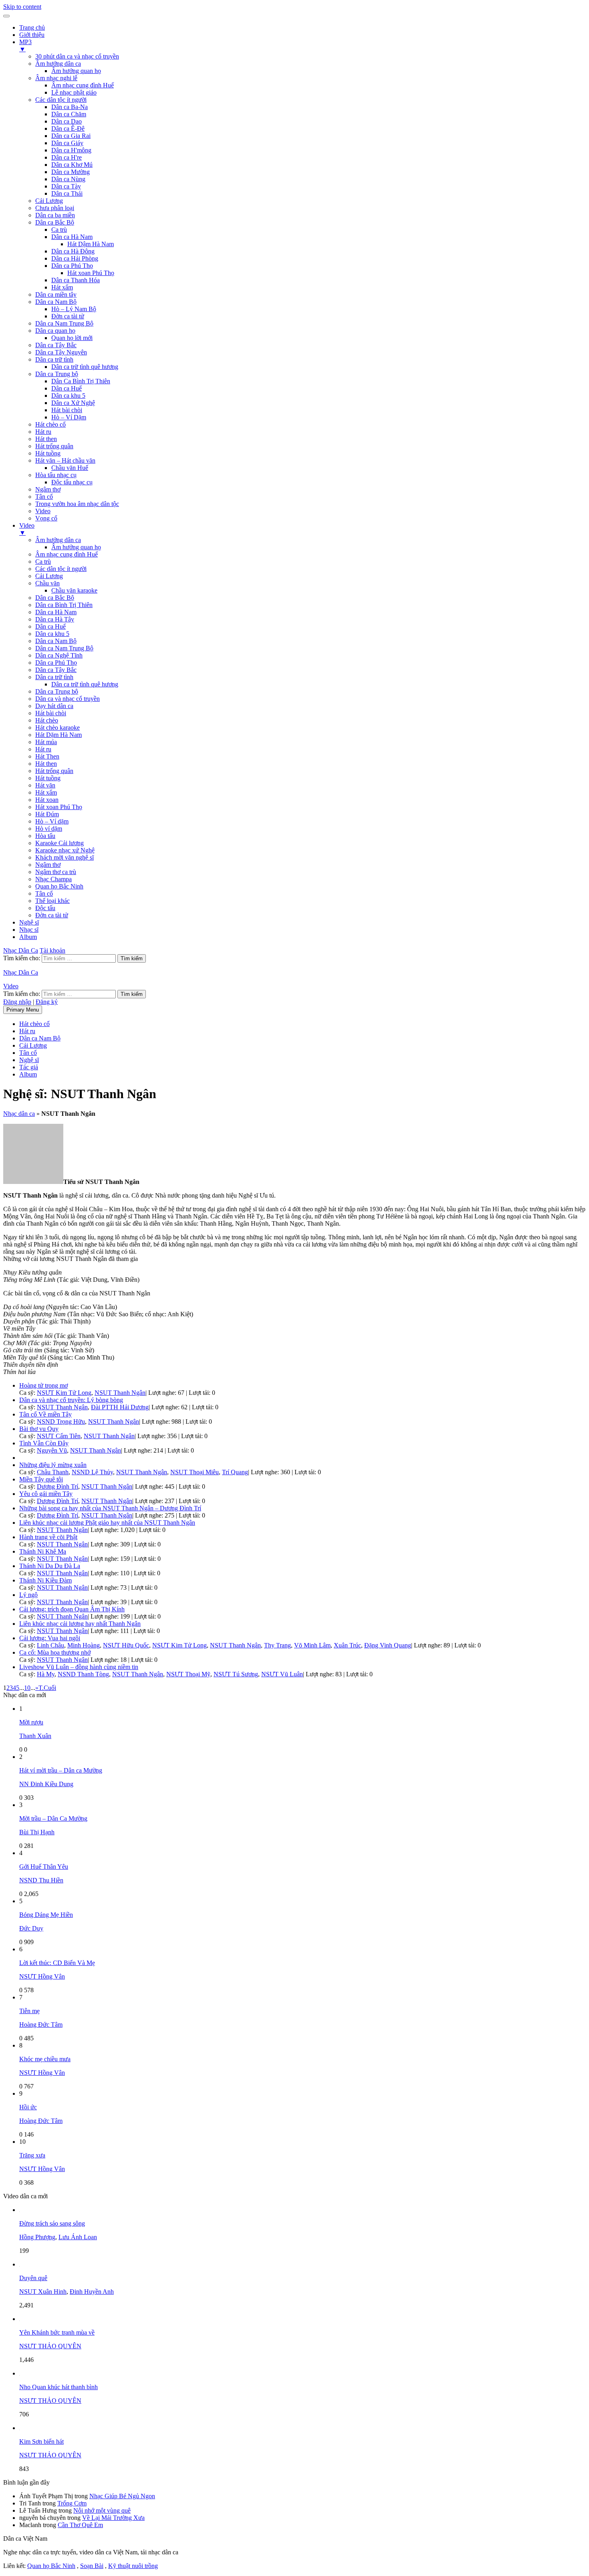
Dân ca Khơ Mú (72, 165)
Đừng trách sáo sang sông (52, 2223)
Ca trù (59, 230)
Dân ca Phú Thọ (72, 266)
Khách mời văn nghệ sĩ (65, 857)
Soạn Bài (92, 2566)
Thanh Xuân (35, 1736)
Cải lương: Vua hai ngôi (50, 1638)
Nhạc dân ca (19, 1114)
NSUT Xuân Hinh (43, 2292)
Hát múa (46, 742)
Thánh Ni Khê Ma (43, 1551)
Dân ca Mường (71, 172)
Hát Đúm (47, 814)
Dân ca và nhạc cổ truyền (68, 699)
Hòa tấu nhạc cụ (56, 475)
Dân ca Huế (67, 388)
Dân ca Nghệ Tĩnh (59, 655)
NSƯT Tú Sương (236, 1674)
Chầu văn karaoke (74, 590)
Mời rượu (31, 1722)
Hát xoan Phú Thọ (91, 273)
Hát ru (43, 432)
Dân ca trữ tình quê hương (85, 367)
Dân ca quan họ (55, 331)
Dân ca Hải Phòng (75, 258)
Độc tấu (45, 908)
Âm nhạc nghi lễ (56, 78)
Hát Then (47, 756)
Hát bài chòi (67, 410)
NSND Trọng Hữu (61, 1422)
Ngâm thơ (48, 489)
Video (43, 511)
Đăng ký (47, 1002)
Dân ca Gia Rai (71, 136)
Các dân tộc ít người (61, 100)
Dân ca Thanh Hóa (76, 280)
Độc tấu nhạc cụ (72, 482)
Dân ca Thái (67, 193)
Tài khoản (52, 950)
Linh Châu (50, 1645)
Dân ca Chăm (69, 114)
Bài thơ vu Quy (39, 1429)
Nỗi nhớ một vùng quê (102, 2510)
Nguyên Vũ (52, 1450)
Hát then (46, 439)
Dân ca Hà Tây (55, 619)
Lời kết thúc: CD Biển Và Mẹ (57, 1963)
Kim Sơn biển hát (41, 2441)
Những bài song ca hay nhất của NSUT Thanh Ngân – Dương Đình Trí (110, 1508)
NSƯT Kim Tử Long (64, 1393)
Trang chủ (32, 27)
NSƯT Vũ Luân (282, 1674)
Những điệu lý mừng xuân (53, 1465)
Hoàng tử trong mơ (43, 1385)
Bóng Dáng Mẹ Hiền (46, 1915)
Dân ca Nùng (68, 179)
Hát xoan (47, 800)
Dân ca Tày (66, 186)
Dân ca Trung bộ (57, 374)
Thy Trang (277, 1645)
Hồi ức (28, 2107)
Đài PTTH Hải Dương (120, 1407)
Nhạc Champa (53, 879)
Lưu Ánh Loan (78, 2237)
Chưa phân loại (55, 208)
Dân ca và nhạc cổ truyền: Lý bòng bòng (71, 1400)
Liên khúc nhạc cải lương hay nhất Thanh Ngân (80, 1624)
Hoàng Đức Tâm (41, 2025)
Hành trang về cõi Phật (48, 1537)
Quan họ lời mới (72, 338)
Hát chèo (47, 720)
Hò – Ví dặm (52, 821)
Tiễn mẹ (29, 2011)
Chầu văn (47, 583)
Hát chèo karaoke (57, 727)
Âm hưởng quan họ (76, 71)
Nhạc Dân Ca (21, 950)
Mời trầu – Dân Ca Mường (53, 1818)
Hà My (46, 1674)
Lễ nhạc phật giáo (74, 92)
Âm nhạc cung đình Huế (83, 85)
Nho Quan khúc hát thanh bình (58, 2387)
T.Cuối (47, 1688)
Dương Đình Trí (57, 1486)
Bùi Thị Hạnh (37, 1832)
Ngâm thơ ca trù (56, 872)
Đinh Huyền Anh (92, 2292)
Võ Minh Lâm (312, 1645)
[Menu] (6, 16)
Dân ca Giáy (67, 143)
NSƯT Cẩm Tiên (59, 1436)
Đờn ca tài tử (68, 316)
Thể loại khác (52, 901)
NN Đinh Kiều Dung (46, 1784)
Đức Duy (31, 1928)
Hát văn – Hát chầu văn (65, 460)
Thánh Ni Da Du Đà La (50, 1566)
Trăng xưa (32, 2155)
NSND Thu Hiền (41, 1880)
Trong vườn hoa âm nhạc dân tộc (77, 504)
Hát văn (45, 785)
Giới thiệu (32, 35)
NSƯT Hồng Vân (42, 1976)
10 (27, 1688)
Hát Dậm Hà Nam (91, 244)
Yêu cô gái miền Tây (46, 1494)
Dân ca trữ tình (54, 359)
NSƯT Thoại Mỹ (188, 1674)
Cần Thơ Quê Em (80, 2525)
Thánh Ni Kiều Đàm (45, 1580)
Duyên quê (33, 2278)
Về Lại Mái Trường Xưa (113, 2518)
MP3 (25, 46)
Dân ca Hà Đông (73, 251)
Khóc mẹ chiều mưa (45, 2059)
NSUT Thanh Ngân (120, 1393)
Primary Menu (23, 1010)
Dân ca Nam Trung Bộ (64, 323)
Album (28, 937)
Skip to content (22, 7)
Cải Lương (49, 201)
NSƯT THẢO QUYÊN (50, 2346)
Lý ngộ (28, 1595)
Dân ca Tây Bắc (56, 345)
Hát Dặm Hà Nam (58, 735)
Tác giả (29, 1067)
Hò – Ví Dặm (69, 417)
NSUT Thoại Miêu (195, 1472)
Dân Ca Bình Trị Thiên (81, 381)
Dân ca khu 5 (68, 396)
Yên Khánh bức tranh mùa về (57, 2332)
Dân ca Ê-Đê (68, 128)
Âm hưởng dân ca (58, 64)
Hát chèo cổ (50, 424)
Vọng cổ (46, 518)
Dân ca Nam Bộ (56, 302)
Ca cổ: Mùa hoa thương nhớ (55, 1652)
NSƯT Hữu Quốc (126, 1645)
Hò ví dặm (49, 829)
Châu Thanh (53, 1472)
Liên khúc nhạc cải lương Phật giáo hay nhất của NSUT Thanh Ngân (107, 1523)
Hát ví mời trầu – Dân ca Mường (61, 1770)
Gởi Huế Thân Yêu (44, 1867)
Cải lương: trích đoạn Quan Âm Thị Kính (72, 1609)
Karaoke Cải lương (60, 843)
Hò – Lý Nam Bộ (74, 309)
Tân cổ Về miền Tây (45, 1414)
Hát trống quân (54, 446)
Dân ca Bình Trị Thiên (64, 605)
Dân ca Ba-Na (70, 107)
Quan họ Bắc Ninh (59, 886)
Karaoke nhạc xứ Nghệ (65, 850)
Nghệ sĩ (29, 922)
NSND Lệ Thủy (92, 1472)
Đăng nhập (17, 1002)
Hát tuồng (48, 453)
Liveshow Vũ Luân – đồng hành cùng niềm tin (79, 1667)
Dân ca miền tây (56, 294)
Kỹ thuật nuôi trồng (133, 2566)
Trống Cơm (72, 2503)
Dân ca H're (67, 157)
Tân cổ (44, 497)
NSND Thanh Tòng (83, 1674)
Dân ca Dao (67, 121)
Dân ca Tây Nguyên (61, 352)
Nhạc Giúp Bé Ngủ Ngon (122, 2496)
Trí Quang (235, 1472)
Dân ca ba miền (55, 215)
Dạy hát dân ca (54, 706)
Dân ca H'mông (71, 150)
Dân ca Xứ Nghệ (73, 403)
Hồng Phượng (37, 2237)
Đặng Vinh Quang (388, 1645)
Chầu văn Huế (70, 468)
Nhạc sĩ (29, 930)
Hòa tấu (45, 836)
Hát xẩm (62, 287)
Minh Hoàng (84, 1645)
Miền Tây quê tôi (41, 1479)
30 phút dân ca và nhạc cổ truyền (77, 56)
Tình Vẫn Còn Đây (44, 1443)
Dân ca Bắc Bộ (55, 222)
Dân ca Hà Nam (72, 237)
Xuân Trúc (347, 1645)
